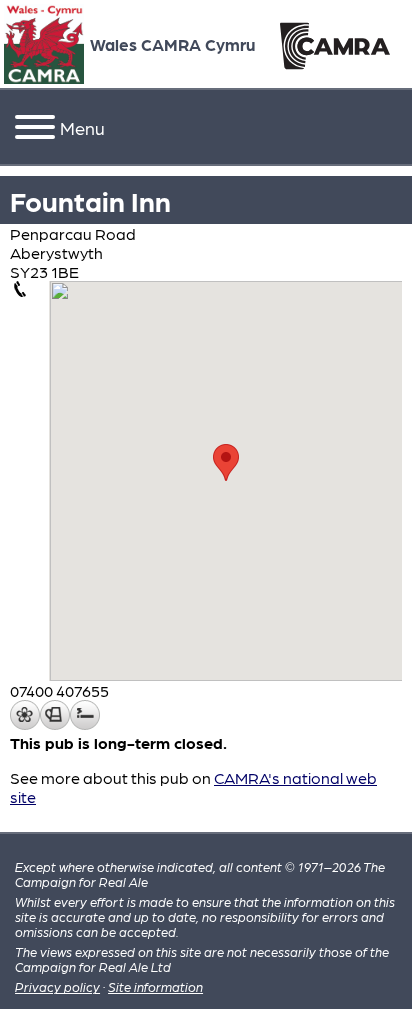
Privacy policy (57, 986)
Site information (155, 986)
